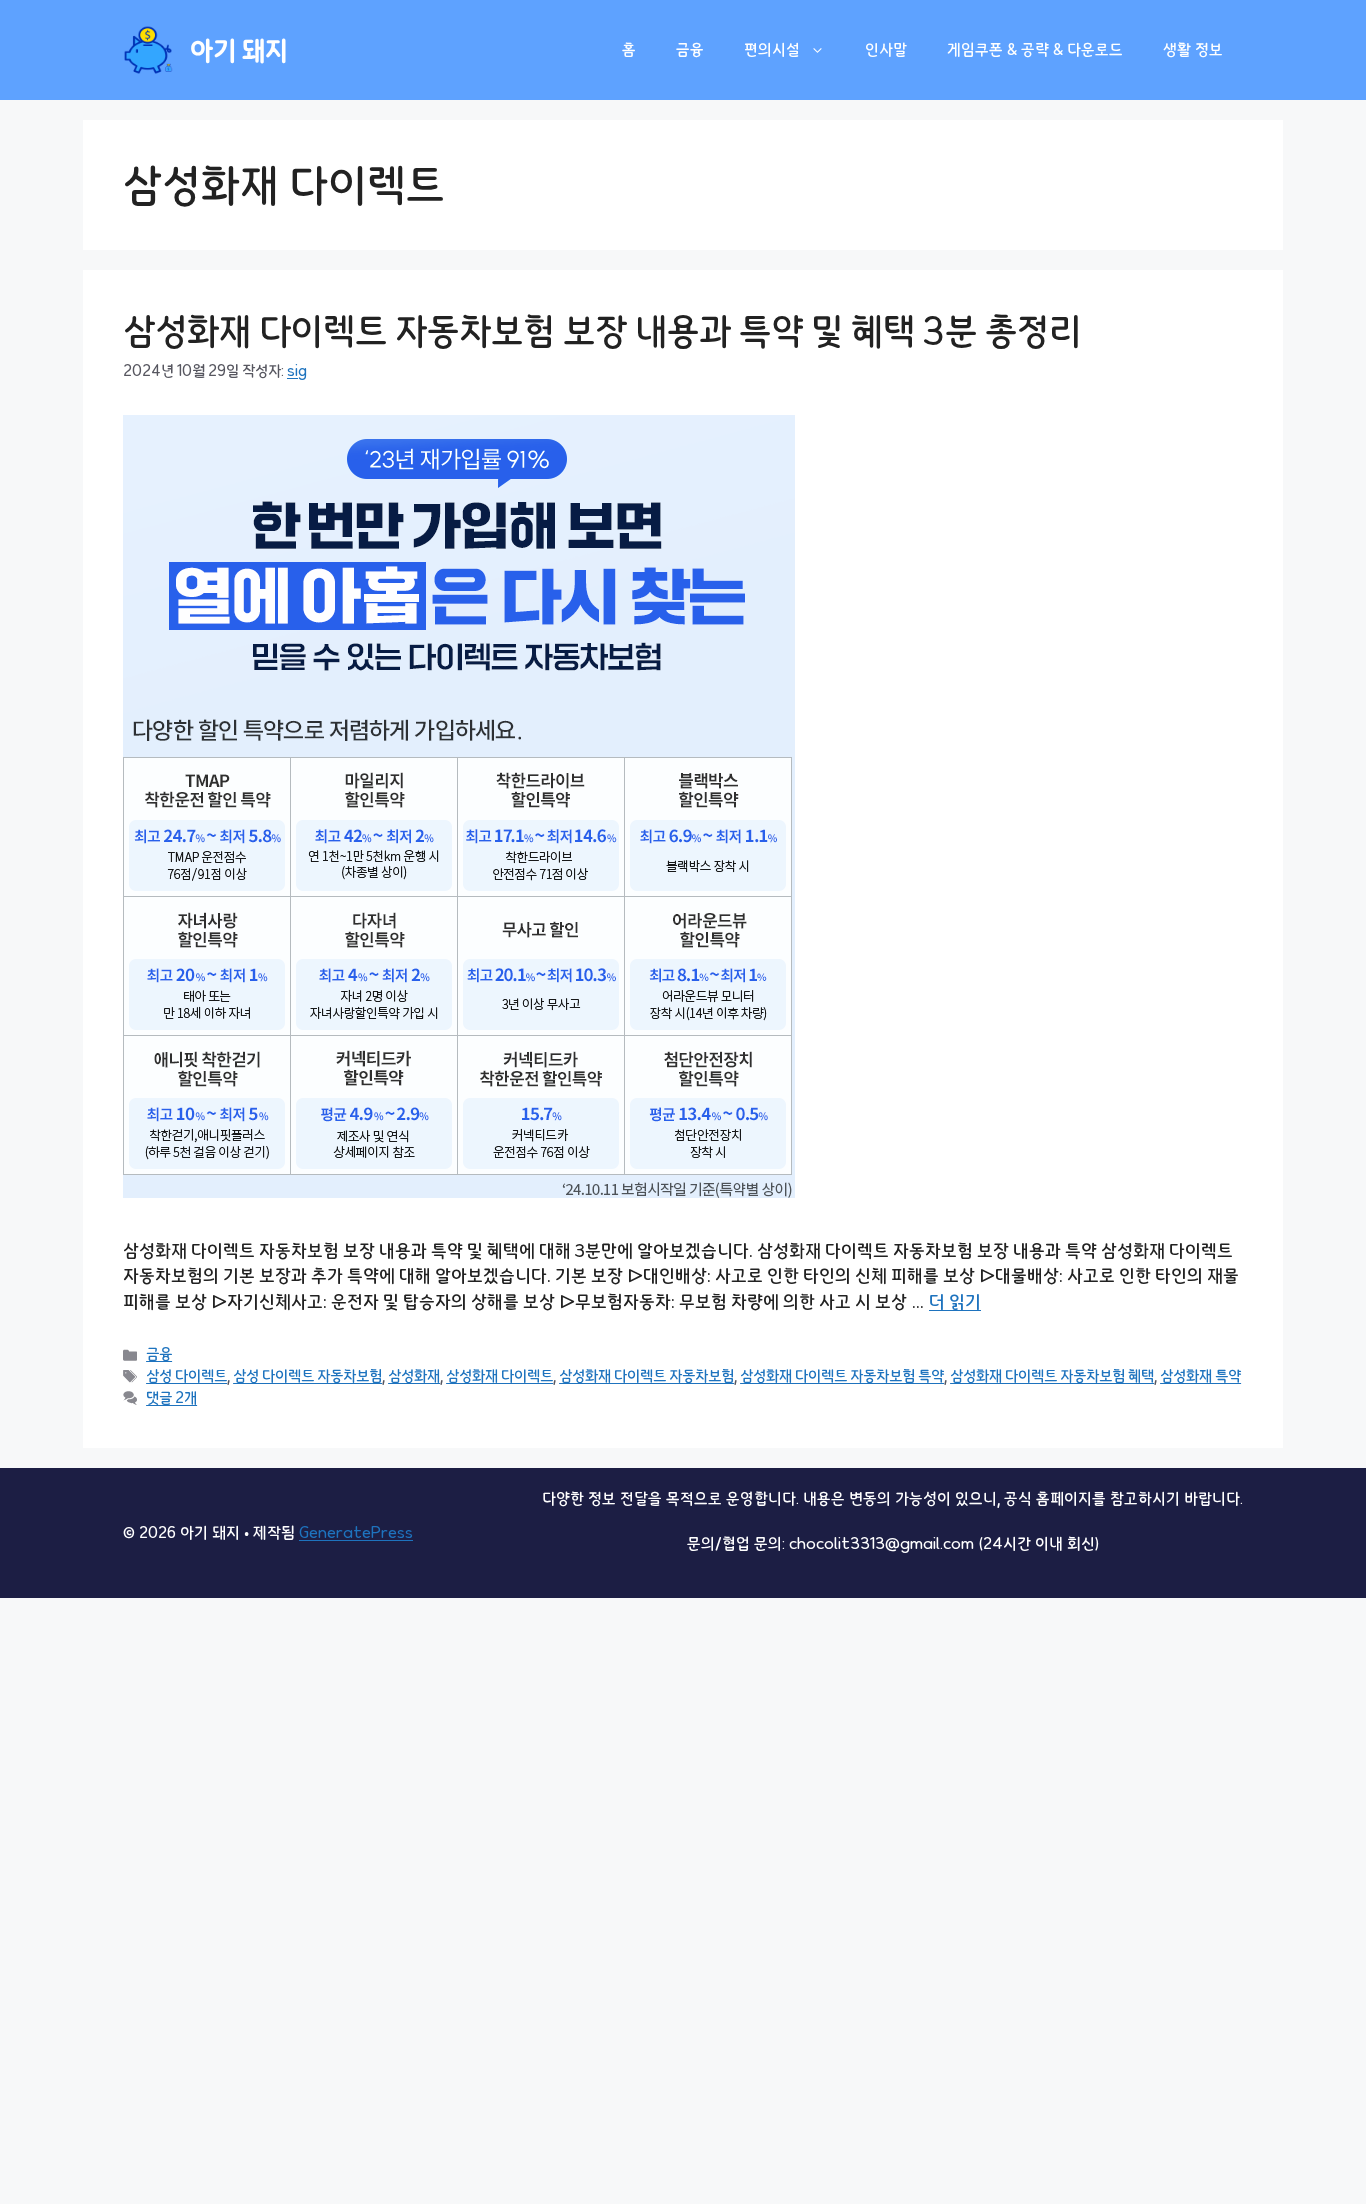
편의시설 (772, 49)
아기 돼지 (239, 50)
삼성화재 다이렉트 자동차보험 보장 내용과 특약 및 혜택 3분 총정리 (602, 330)
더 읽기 (955, 1301)
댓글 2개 (171, 1397)
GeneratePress (356, 1532)
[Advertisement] (600, 1898)
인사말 (886, 49)
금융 (690, 49)
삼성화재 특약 (1200, 1375)
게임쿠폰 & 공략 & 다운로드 (1035, 49)
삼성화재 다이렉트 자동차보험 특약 (842, 1375)
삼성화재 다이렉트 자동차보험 (646, 1375)
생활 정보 (1193, 49)
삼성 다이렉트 (186, 1375)
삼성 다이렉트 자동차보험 (307, 1375)
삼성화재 (414, 1375)
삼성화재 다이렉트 (499, 1375)
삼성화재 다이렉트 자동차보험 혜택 (1052, 1375)
